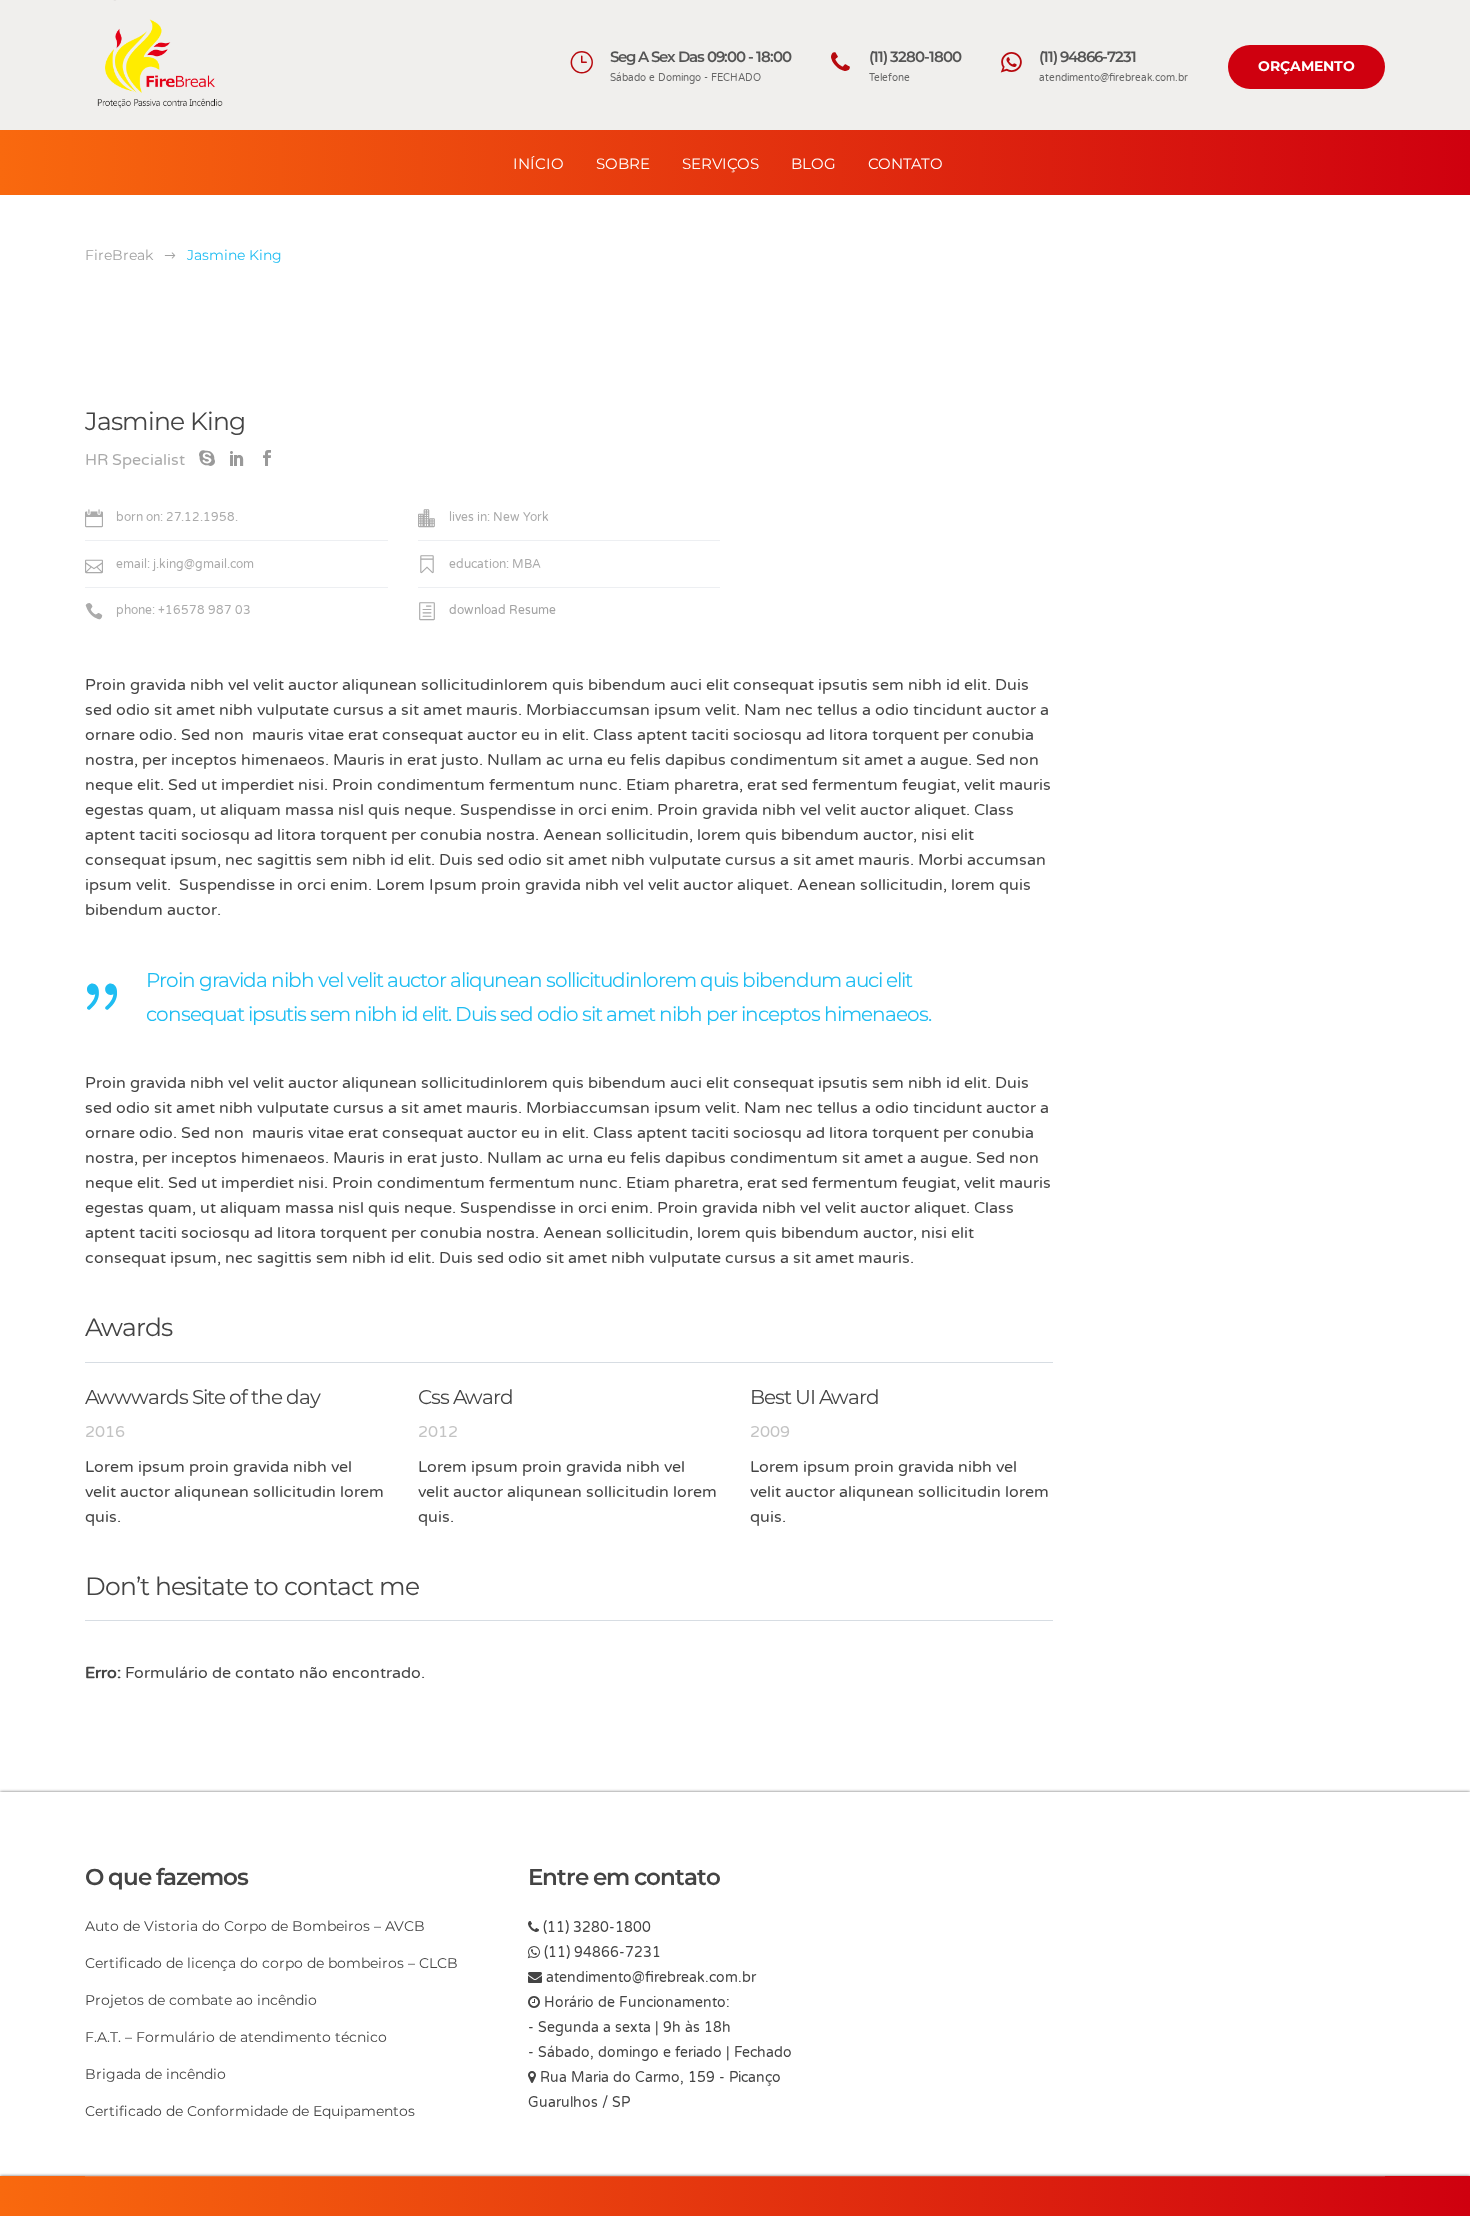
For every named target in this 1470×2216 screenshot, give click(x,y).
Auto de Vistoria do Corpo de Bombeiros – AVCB (255, 1926)
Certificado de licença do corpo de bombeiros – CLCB (271, 1963)
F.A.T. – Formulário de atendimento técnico (236, 2037)
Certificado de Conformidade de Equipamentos (250, 2111)
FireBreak (119, 255)
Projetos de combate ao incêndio (201, 2000)
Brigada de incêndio (155, 2074)
